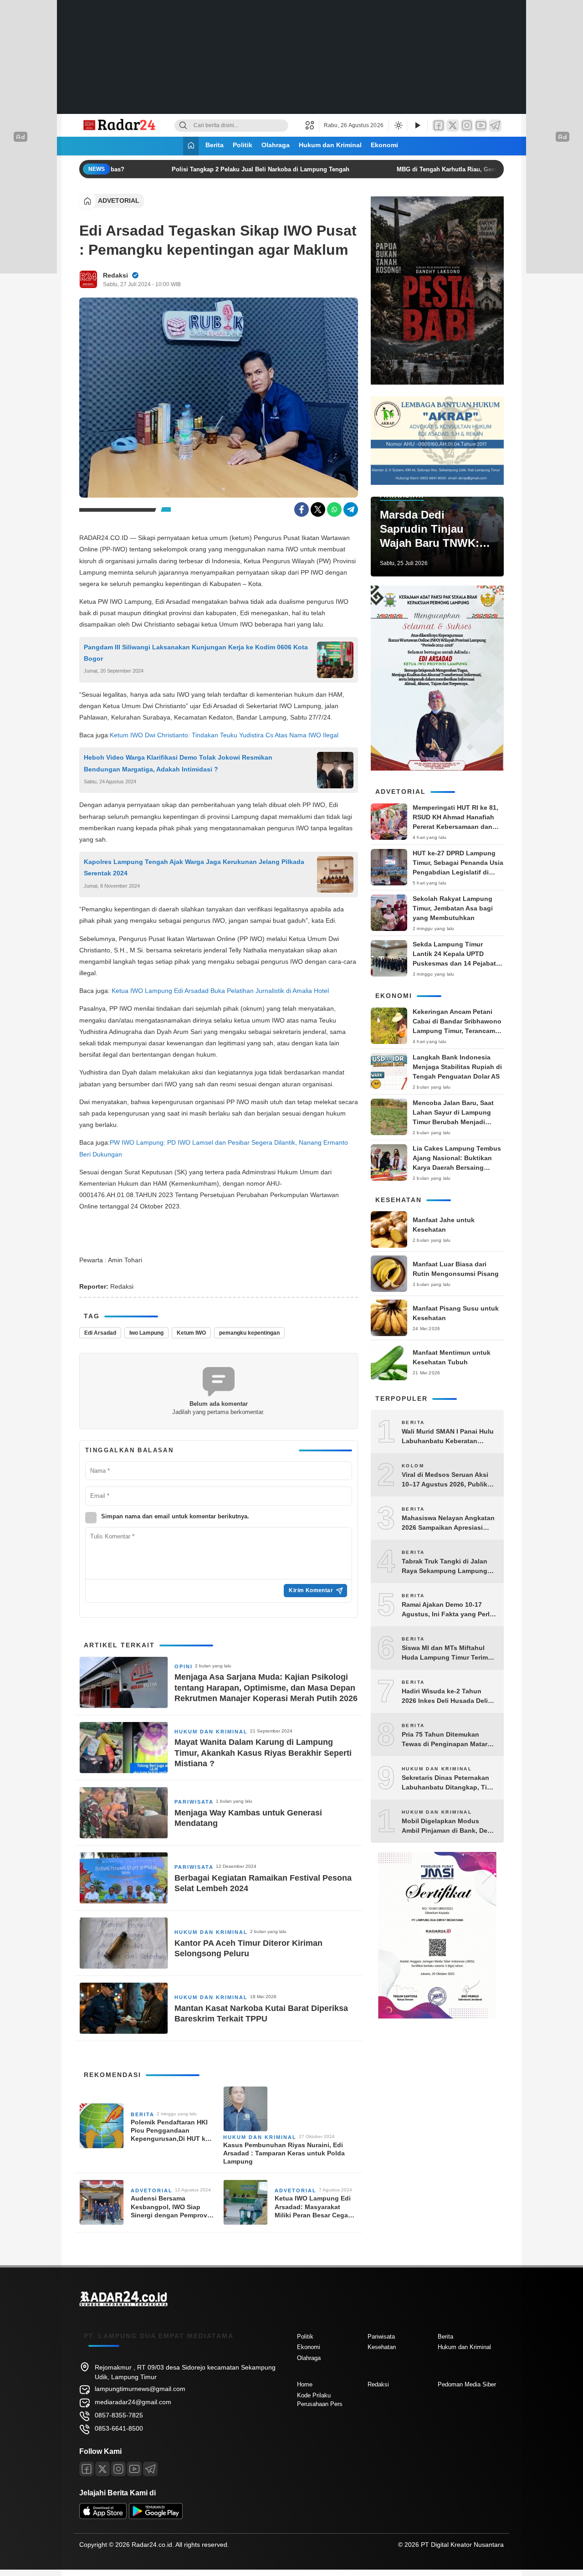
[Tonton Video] (417, 126)
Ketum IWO (191, 1333)
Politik (243, 145)
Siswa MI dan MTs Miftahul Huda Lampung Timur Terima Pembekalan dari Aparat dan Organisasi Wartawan (447, 1653)
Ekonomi (384, 145)
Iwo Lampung (146, 1333)
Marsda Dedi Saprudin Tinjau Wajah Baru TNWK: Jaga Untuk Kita (430, 530)
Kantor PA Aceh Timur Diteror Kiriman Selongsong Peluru (248, 1948)
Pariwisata (194, 1802)
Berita (215, 145)
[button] (312, 125)
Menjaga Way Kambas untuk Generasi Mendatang (248, 1818)
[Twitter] (453, 126)
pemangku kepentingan (249, 1333)
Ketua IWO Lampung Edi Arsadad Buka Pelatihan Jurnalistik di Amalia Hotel (221, 991)
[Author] (88, 279)
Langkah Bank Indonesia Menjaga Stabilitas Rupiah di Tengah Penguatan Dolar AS (457, 1067)
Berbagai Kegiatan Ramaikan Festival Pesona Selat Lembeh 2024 (263, 1883)
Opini (184, 1666)
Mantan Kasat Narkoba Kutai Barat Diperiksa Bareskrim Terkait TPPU (261, 2013)
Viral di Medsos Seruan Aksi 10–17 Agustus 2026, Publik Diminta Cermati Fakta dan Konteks (445, 1480)
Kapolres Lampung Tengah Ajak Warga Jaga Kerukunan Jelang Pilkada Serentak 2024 (194, 867)
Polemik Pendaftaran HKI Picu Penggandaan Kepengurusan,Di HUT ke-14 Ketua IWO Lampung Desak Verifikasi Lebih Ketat (171, 2131)
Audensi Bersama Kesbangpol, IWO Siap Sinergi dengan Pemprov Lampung (169, 2207)
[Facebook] (439, 126)
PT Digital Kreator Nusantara (462, 2545)
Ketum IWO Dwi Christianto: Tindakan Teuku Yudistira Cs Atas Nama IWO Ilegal (224, 735)
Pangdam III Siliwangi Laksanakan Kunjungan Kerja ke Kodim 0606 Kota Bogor (196, 653)
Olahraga (276, 145)
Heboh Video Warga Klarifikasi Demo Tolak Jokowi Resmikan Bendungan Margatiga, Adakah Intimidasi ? (178, 763)
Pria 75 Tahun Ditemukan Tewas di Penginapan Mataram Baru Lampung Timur (449, 1740)
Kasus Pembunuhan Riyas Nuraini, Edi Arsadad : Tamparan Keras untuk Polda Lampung (284, 2153)
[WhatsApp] (334, 509)
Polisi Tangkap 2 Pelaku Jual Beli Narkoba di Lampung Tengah (247, 169)
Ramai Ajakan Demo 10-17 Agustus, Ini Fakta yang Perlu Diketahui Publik (448, 1610)
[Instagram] (467, 126)
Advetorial (119, 201)
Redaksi (115, 275)
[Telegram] (495, 126)
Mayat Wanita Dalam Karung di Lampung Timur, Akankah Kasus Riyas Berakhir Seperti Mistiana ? (263, 1753)
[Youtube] (134, 2469)
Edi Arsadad (100, 1333)
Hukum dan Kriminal (330, 145)
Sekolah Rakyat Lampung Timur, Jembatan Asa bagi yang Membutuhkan (453, 908)
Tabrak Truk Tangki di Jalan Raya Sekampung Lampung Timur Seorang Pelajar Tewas (447, 1567)
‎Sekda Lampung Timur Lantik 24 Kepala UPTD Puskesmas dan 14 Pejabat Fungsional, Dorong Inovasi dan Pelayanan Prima (456, 963)
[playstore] (156, 2517)
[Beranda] (191, 146)
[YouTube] (481, 126)
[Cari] (183, 126)
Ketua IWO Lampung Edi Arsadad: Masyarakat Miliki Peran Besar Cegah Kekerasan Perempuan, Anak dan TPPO (313, 2207)
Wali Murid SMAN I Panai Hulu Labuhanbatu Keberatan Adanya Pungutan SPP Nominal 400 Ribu (448, 1437)
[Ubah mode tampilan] (398, 125)
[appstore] (103, 2517)
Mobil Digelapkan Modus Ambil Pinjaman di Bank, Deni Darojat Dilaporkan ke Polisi (447, 1826)
